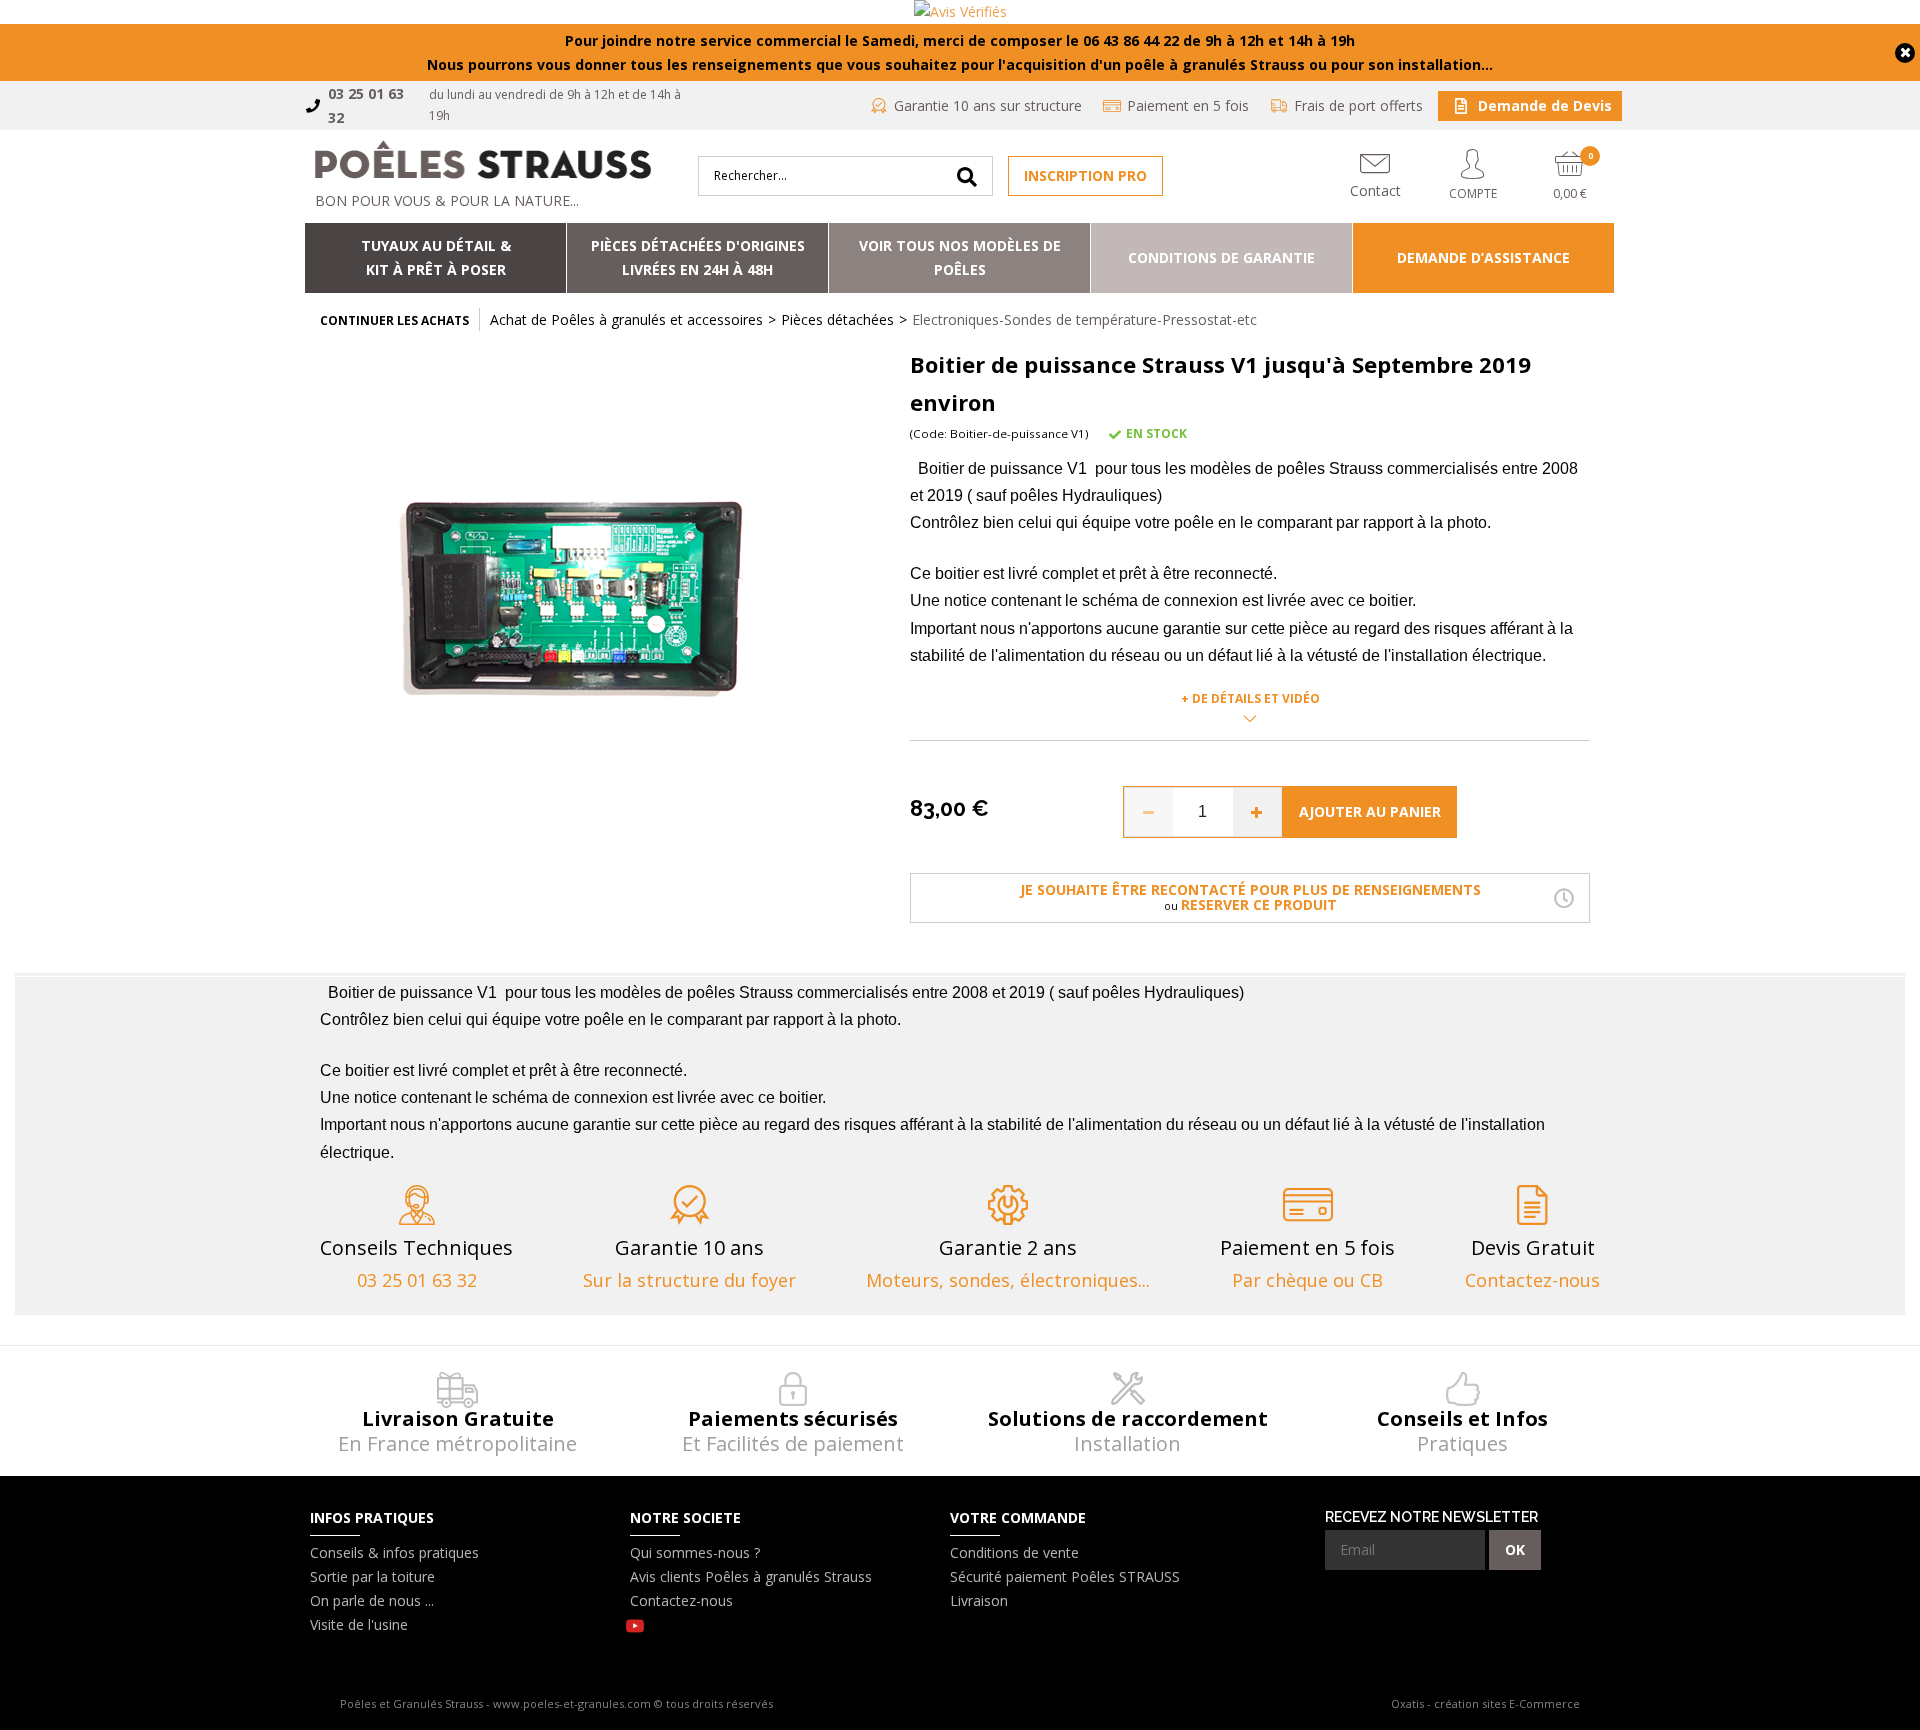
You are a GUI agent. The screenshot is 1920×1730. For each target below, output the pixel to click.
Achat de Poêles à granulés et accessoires (626, 319)
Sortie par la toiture (372, 1576)
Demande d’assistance (1483, 257)
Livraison (979, 1600)
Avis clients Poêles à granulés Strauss (751, 1576)
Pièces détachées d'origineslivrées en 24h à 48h (698, 257)
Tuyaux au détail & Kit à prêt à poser (436, 257)
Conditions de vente (1014, 1552)
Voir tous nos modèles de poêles (960, 257)
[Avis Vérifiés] (960, 12)
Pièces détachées (837, 319)
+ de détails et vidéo (1250, 698)
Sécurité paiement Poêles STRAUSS (1065, 1576)
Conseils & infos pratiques (394, 1552)
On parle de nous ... (372, 1600)
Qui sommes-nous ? (695, 1552)
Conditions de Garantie (1221, 257)
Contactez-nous (681, 1600)
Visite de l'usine (359, 1624)
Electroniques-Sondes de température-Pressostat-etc (1084, 319)
